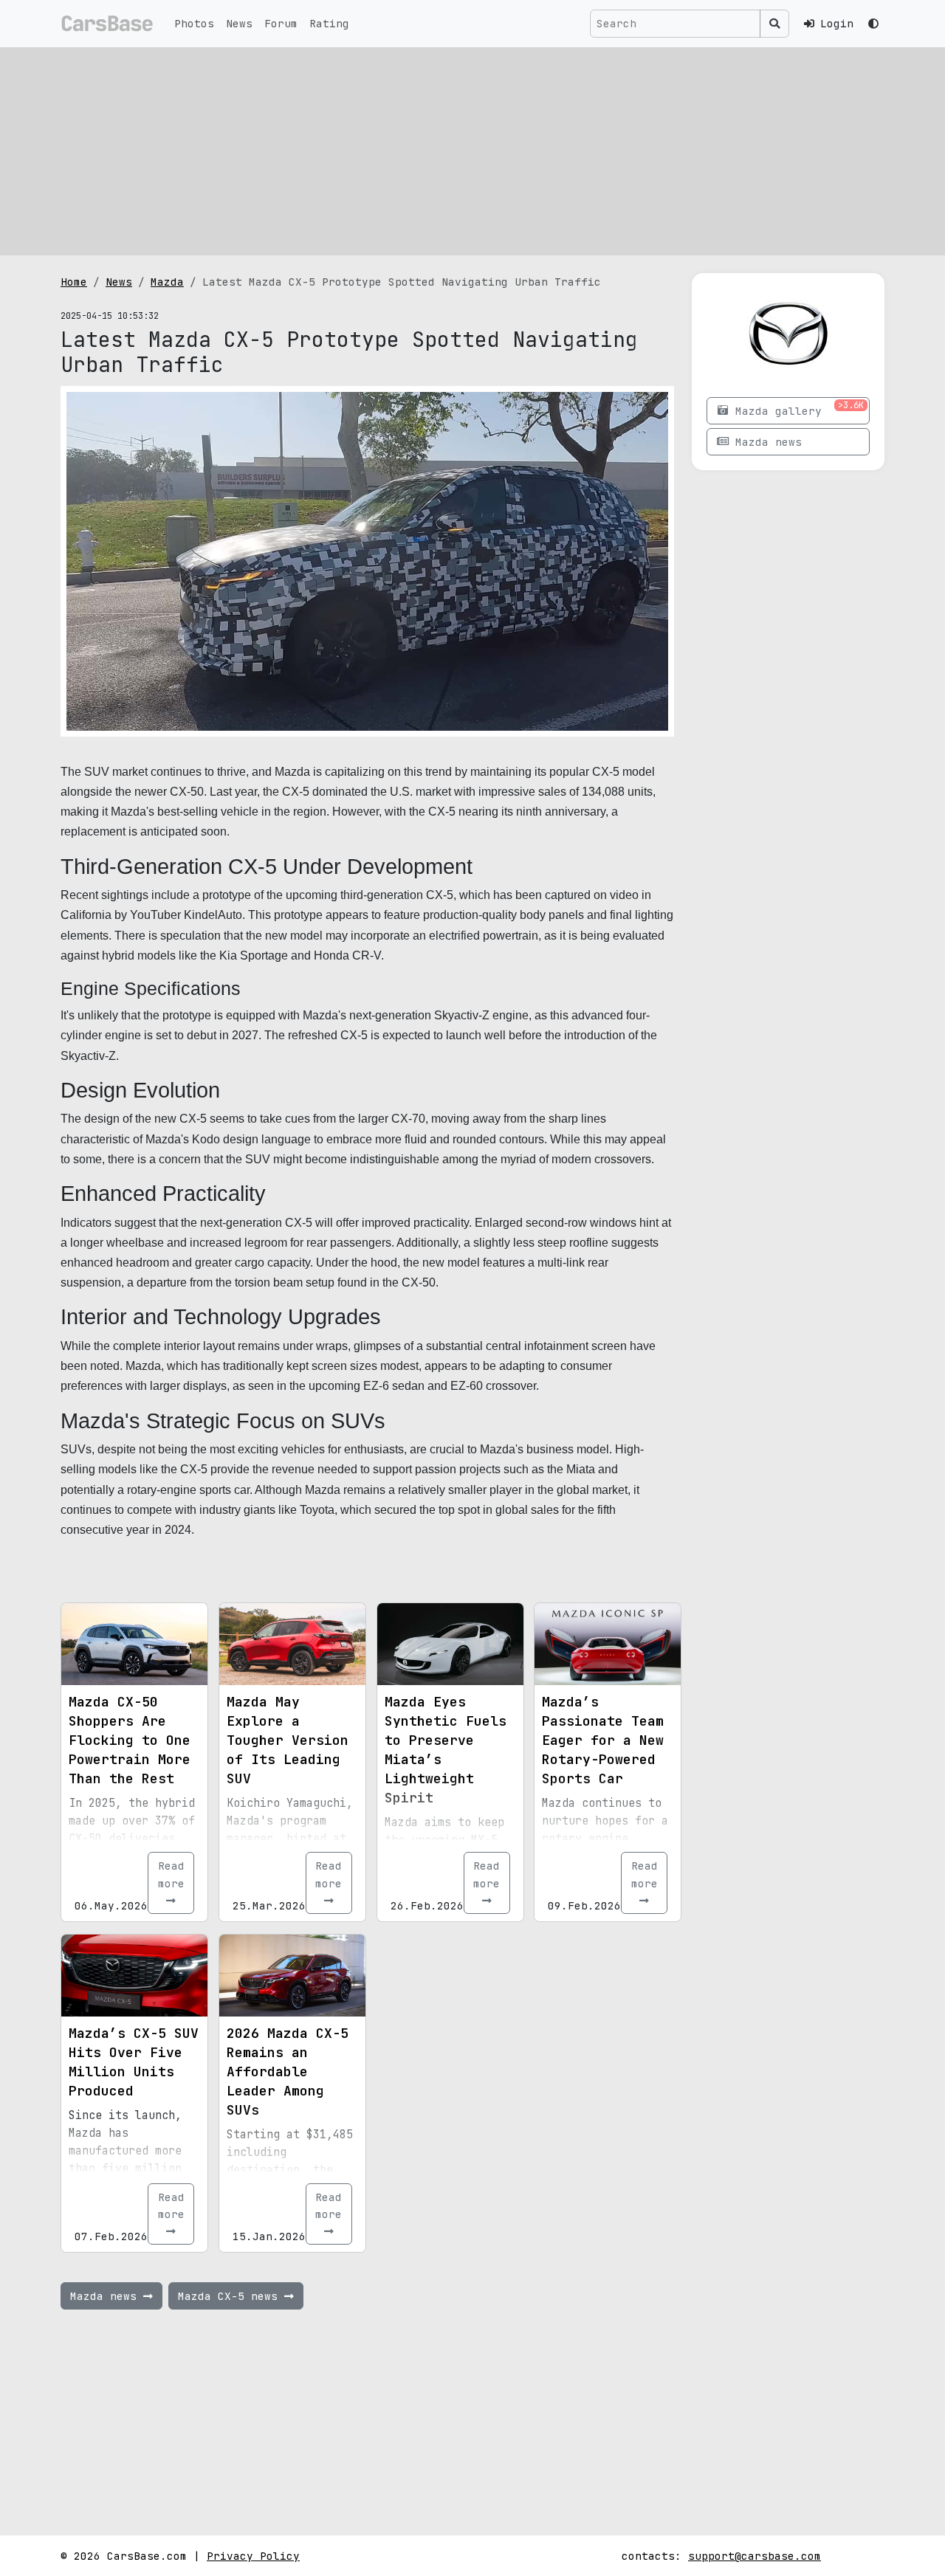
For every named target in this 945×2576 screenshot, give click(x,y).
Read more (171, 1874)
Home (74, 282)
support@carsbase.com (755, 2556)
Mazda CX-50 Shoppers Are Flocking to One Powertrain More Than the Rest (130, 1740)
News (239, 23)
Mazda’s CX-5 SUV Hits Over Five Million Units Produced (134, 2062)
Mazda (167, 282)
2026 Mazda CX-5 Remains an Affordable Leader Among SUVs (288, 2072)
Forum (281, 23)
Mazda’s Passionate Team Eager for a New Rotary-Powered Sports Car (603, 1740)
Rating (329, 23)
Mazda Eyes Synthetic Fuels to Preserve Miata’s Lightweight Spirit (446, 1750)
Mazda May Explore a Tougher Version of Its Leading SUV (288, 1740)
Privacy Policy (253, 2556)
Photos (194, 23)
